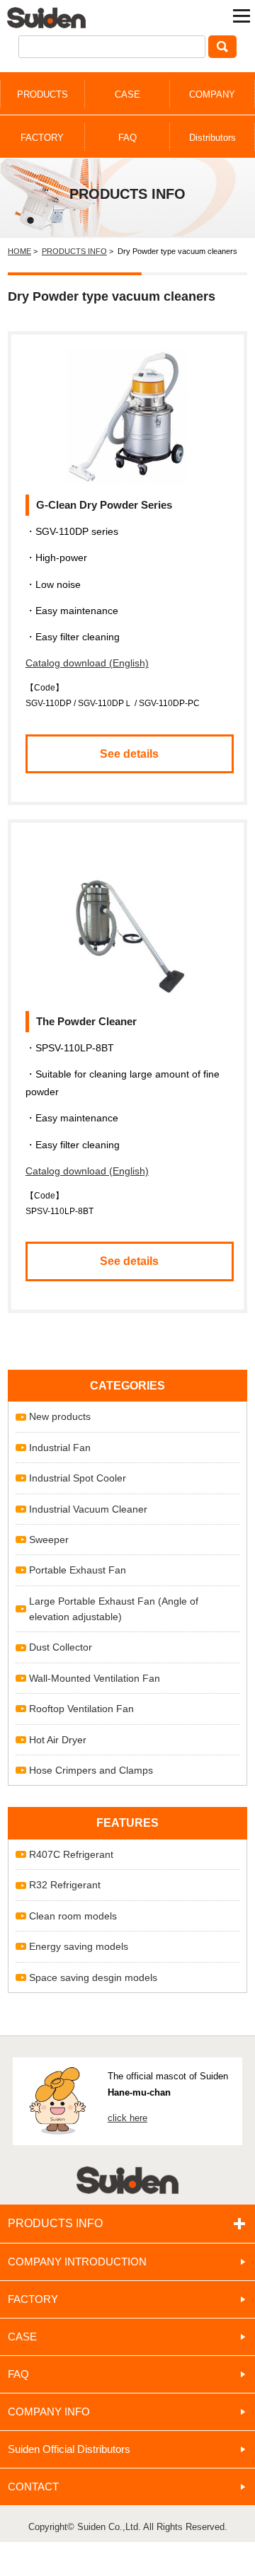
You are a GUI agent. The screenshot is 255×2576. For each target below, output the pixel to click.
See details (129, 754)
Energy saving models (79, 1946)
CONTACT (33, 2487)
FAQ (127, 138)
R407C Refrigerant (71, 1854)
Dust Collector (61, 1647)
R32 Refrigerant (65, 1885)
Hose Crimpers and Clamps (91, 1770)
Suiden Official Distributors (69, 2449)
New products (60, 1416)
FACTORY (42, 138)
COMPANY (212, 94)
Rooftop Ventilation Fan (81, 1709)
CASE (127, 94)
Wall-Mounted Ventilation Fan (95, 1678)
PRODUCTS (42, 94)
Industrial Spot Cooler (78, 1478)
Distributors (212, 138)
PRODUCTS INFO (74, 251)
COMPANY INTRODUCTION (77, 2262)
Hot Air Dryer (58, 1740)
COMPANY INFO (49, 2412)
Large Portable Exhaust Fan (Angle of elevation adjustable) (114, 1609)
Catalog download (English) (87, 663)
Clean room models (73, 1916)
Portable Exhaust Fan (78, 1570)
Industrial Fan (60, 1448)
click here (127, 2118)
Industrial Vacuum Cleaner (88, 1509)
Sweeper (49, 1540)
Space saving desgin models (93, 1977)
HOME (19, 251)
